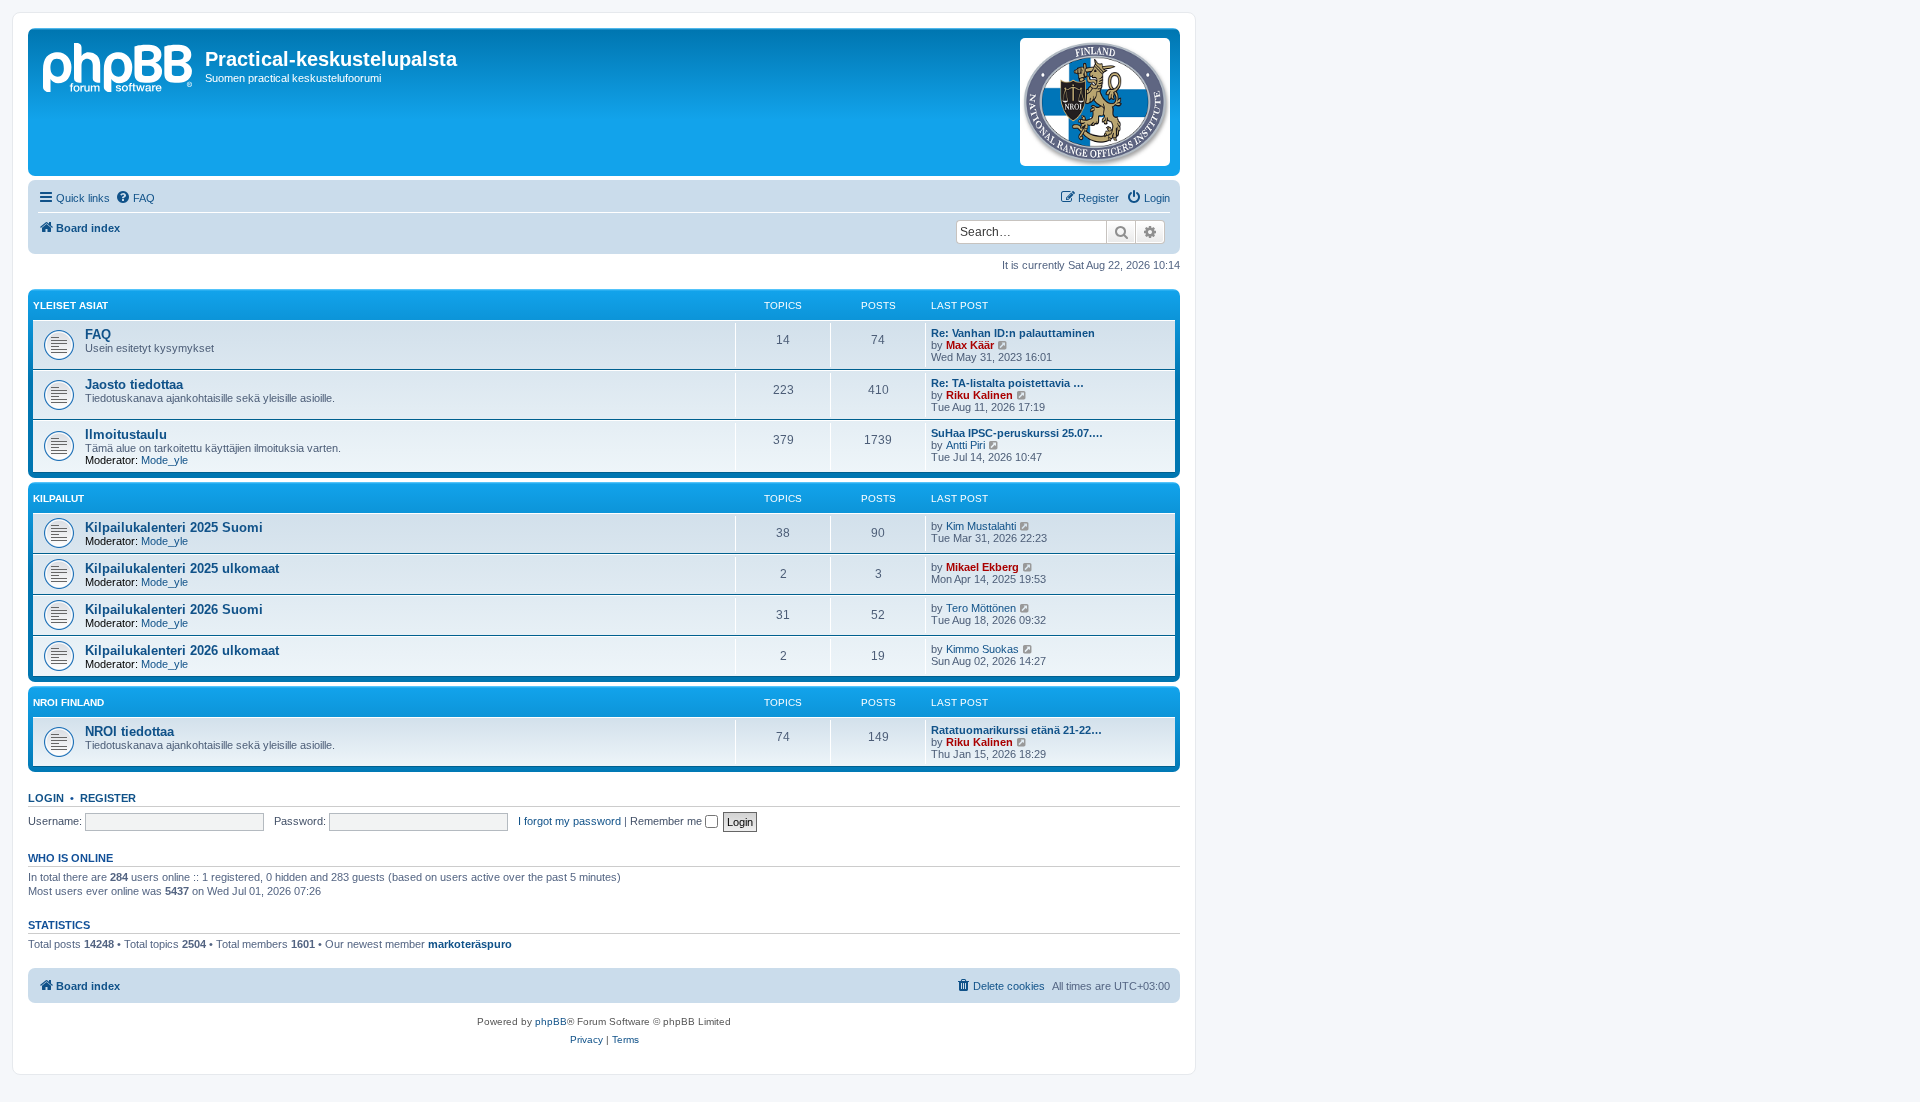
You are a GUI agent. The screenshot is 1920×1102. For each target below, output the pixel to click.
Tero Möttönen (981, 608)
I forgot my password (569, 821)
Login (46, 798)
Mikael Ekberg (982, 567)
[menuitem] (135, 198)
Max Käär (970, 345)
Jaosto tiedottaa (134, 384)
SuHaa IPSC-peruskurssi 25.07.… (1017, 433)
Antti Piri (965, 445)
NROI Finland (68, 702)
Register (108, 798)
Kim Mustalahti (981, 526)
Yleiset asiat (70, 305)
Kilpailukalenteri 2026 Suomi (174, 609)
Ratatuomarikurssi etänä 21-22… (1016, 730)
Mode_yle (164, 460)
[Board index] (119, 65)
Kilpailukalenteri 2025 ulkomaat (182, 568)
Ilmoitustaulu (126, 434)
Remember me (667, 821)
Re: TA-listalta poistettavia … (1007, 383)
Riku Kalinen (979, 395)
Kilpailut (58, 498)
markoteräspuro (470, 944)
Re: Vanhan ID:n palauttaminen (1013, 333)
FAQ (98, 334)
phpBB (551, 1021)
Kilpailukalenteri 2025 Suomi (174, 527)
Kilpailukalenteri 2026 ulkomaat (182, 650)
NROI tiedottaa (129, 731)
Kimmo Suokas (982, 649)
